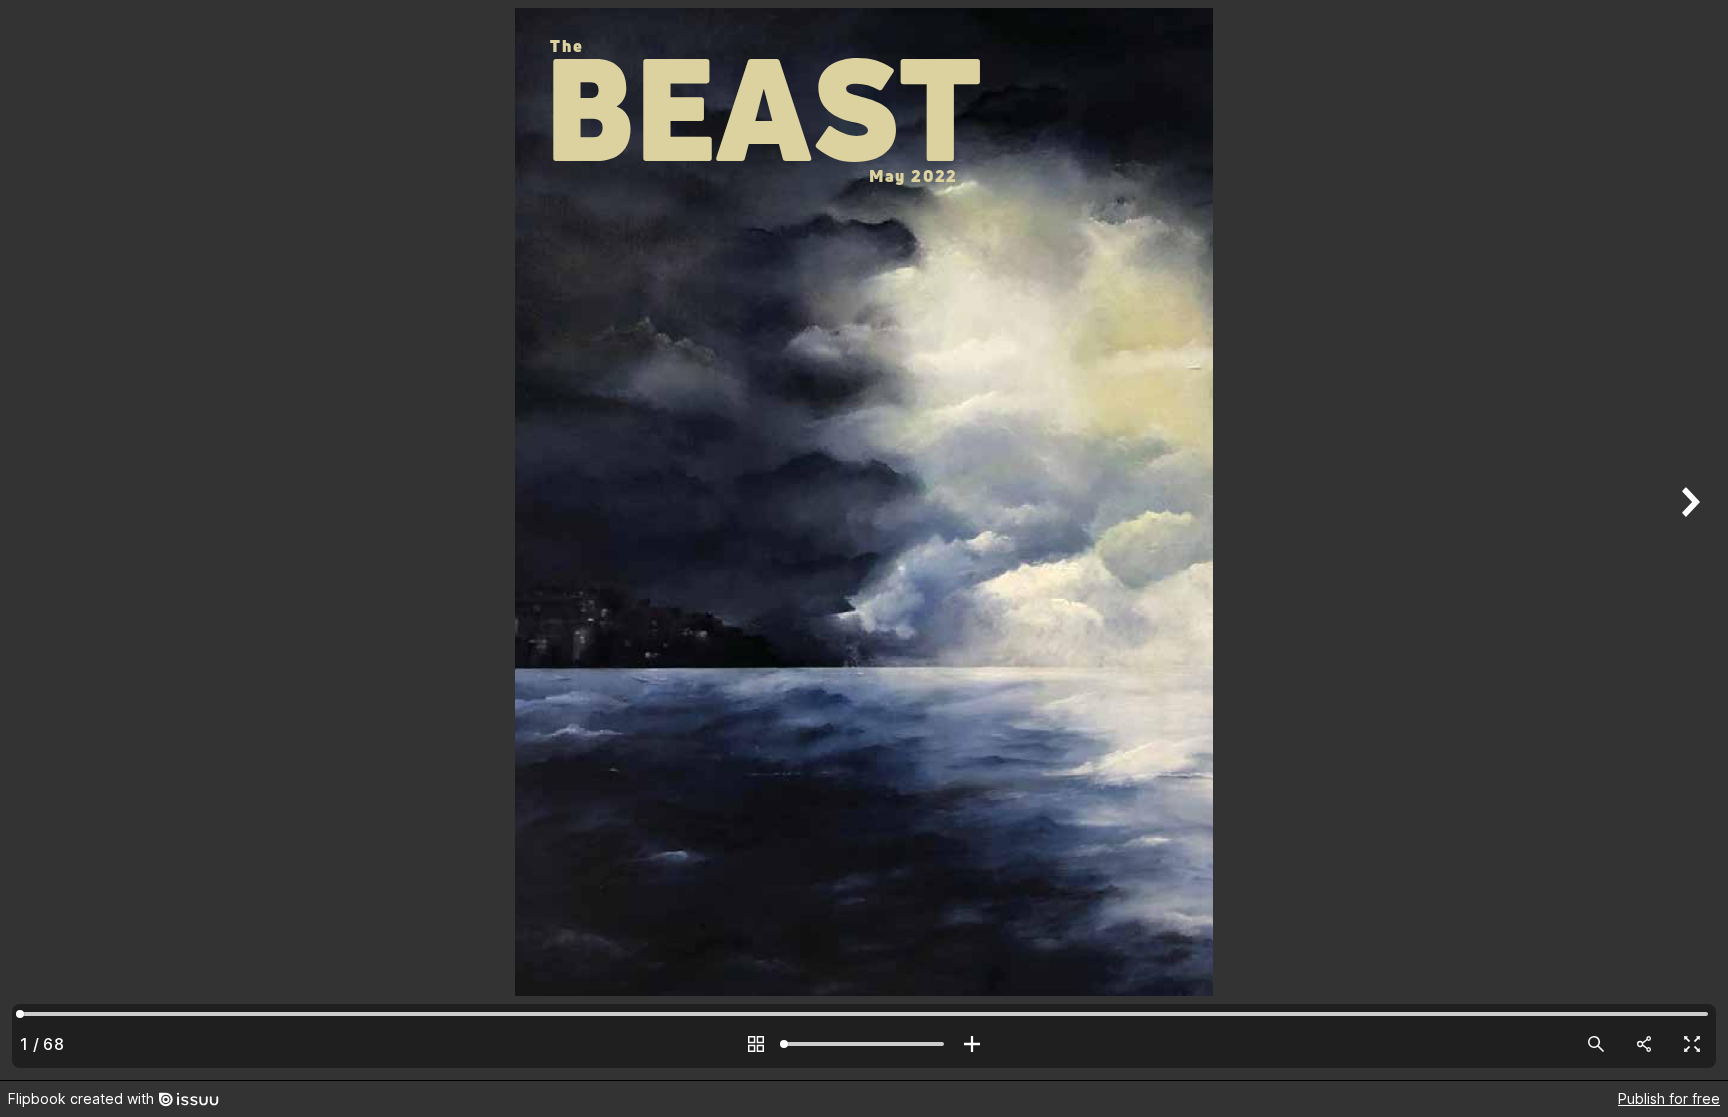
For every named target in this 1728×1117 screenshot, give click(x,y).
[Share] (1644, 1044)
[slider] (864, 1044)
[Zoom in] (972, 1044)
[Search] (1596, 1044)
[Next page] (1688, 540)
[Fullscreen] (1692, 1044)
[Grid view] (756, 1044)
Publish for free (1669, 1098)
